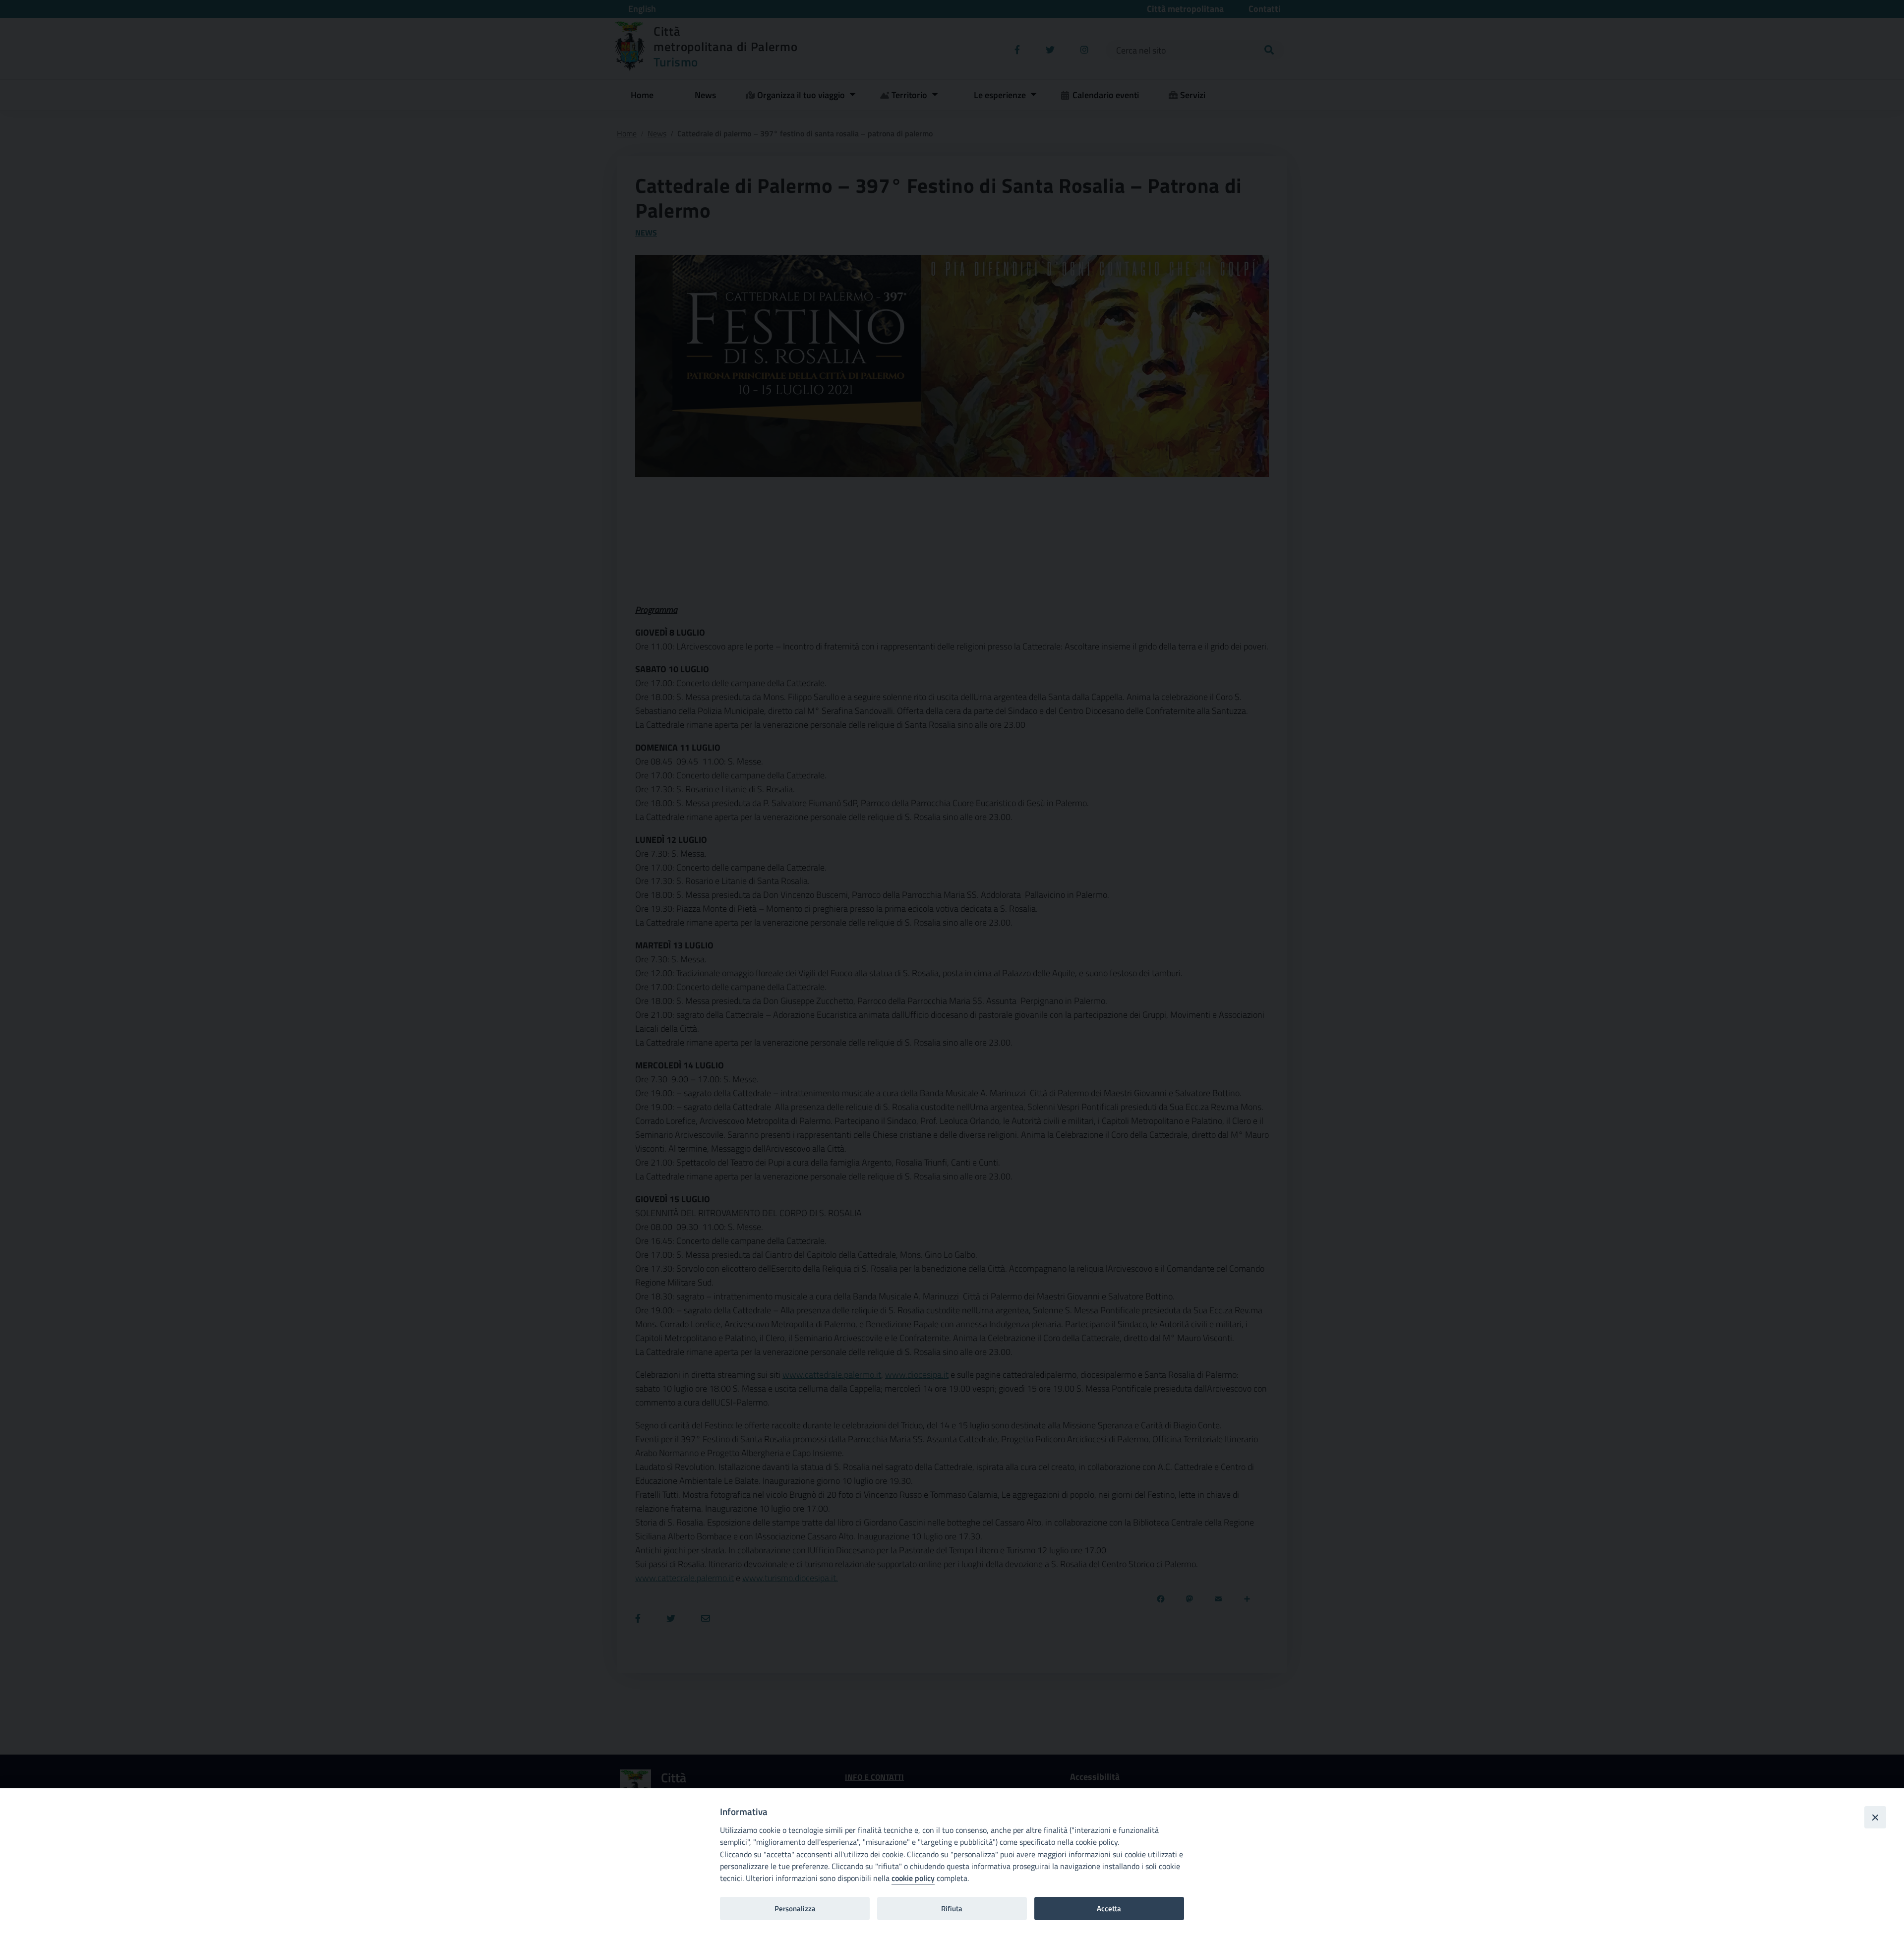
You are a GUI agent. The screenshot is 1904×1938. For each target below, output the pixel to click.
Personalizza (795, 1909)
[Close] (1875, 1817)
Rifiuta (952, 1909)
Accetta (1109, 1909)
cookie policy (913, 1878)
